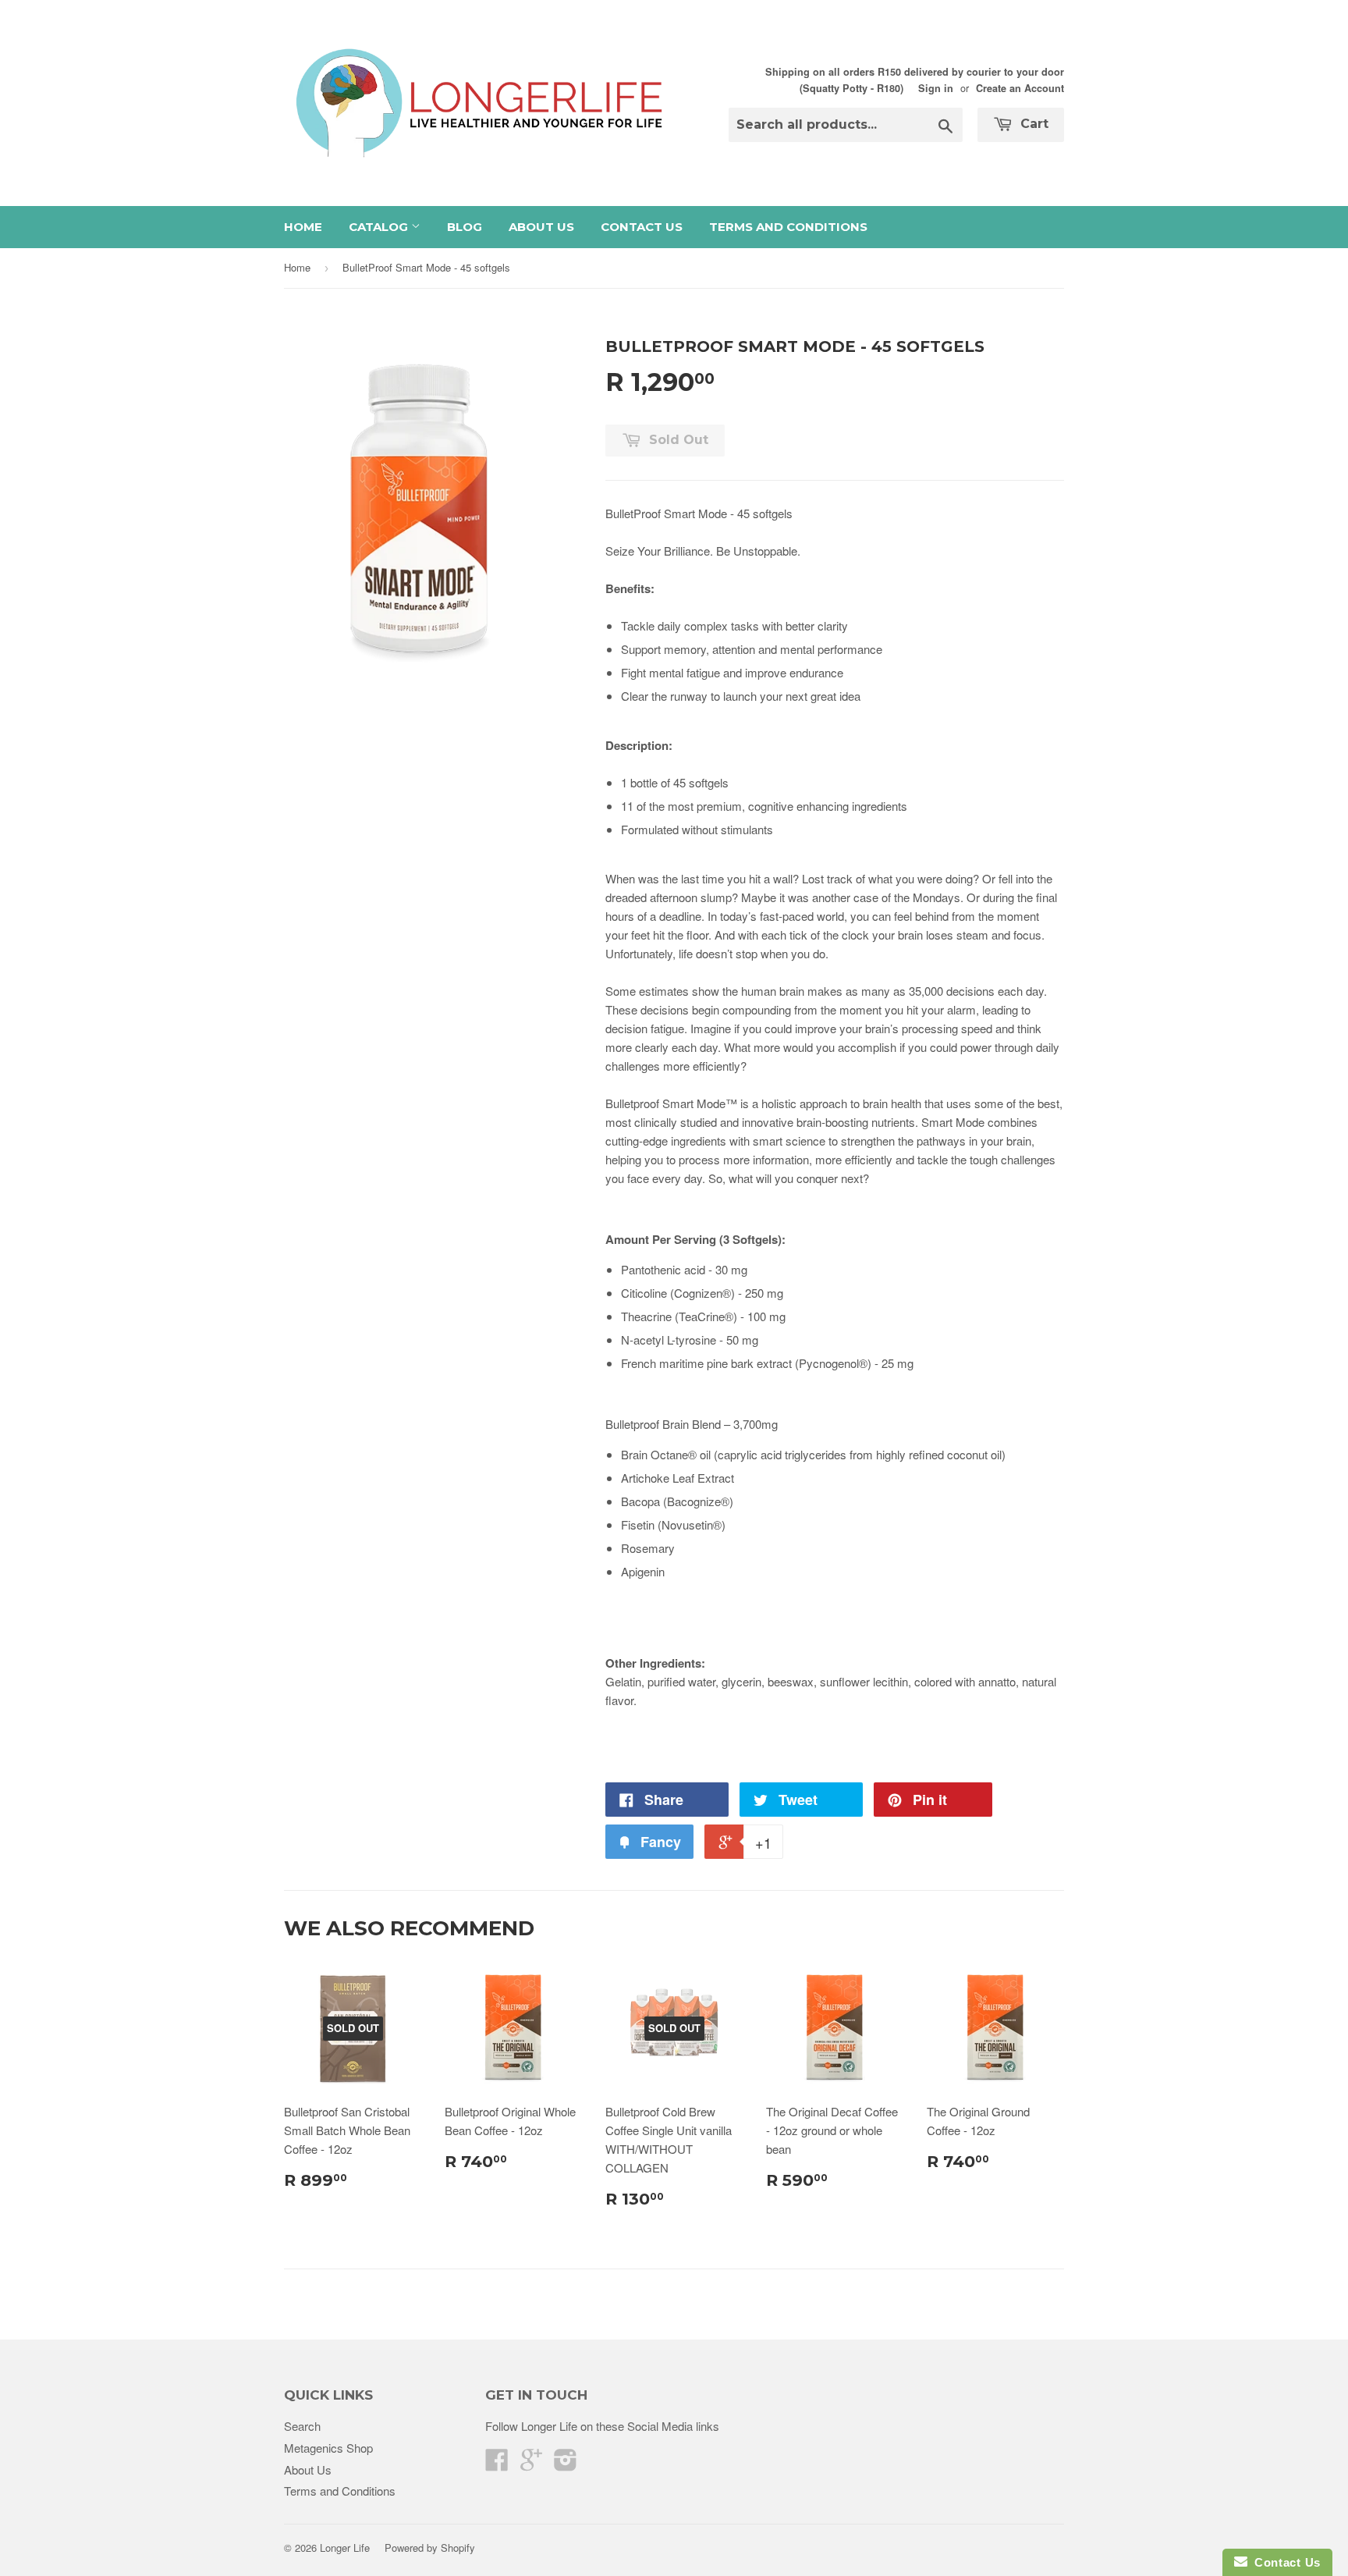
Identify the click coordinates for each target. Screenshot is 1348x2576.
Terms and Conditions (788, 227)
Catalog (380, 227)
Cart (1032, 124)
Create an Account (1020, 88)
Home (303, 227)
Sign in (936, 88)
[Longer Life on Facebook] (497, 2464)
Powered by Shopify (430, 2548)
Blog (465, 227)
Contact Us (642, 227)
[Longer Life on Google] (531, 2464)
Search (302, 2426)
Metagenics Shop (328, 2448)
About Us (541, 227)
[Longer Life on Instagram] (566, 2464)
